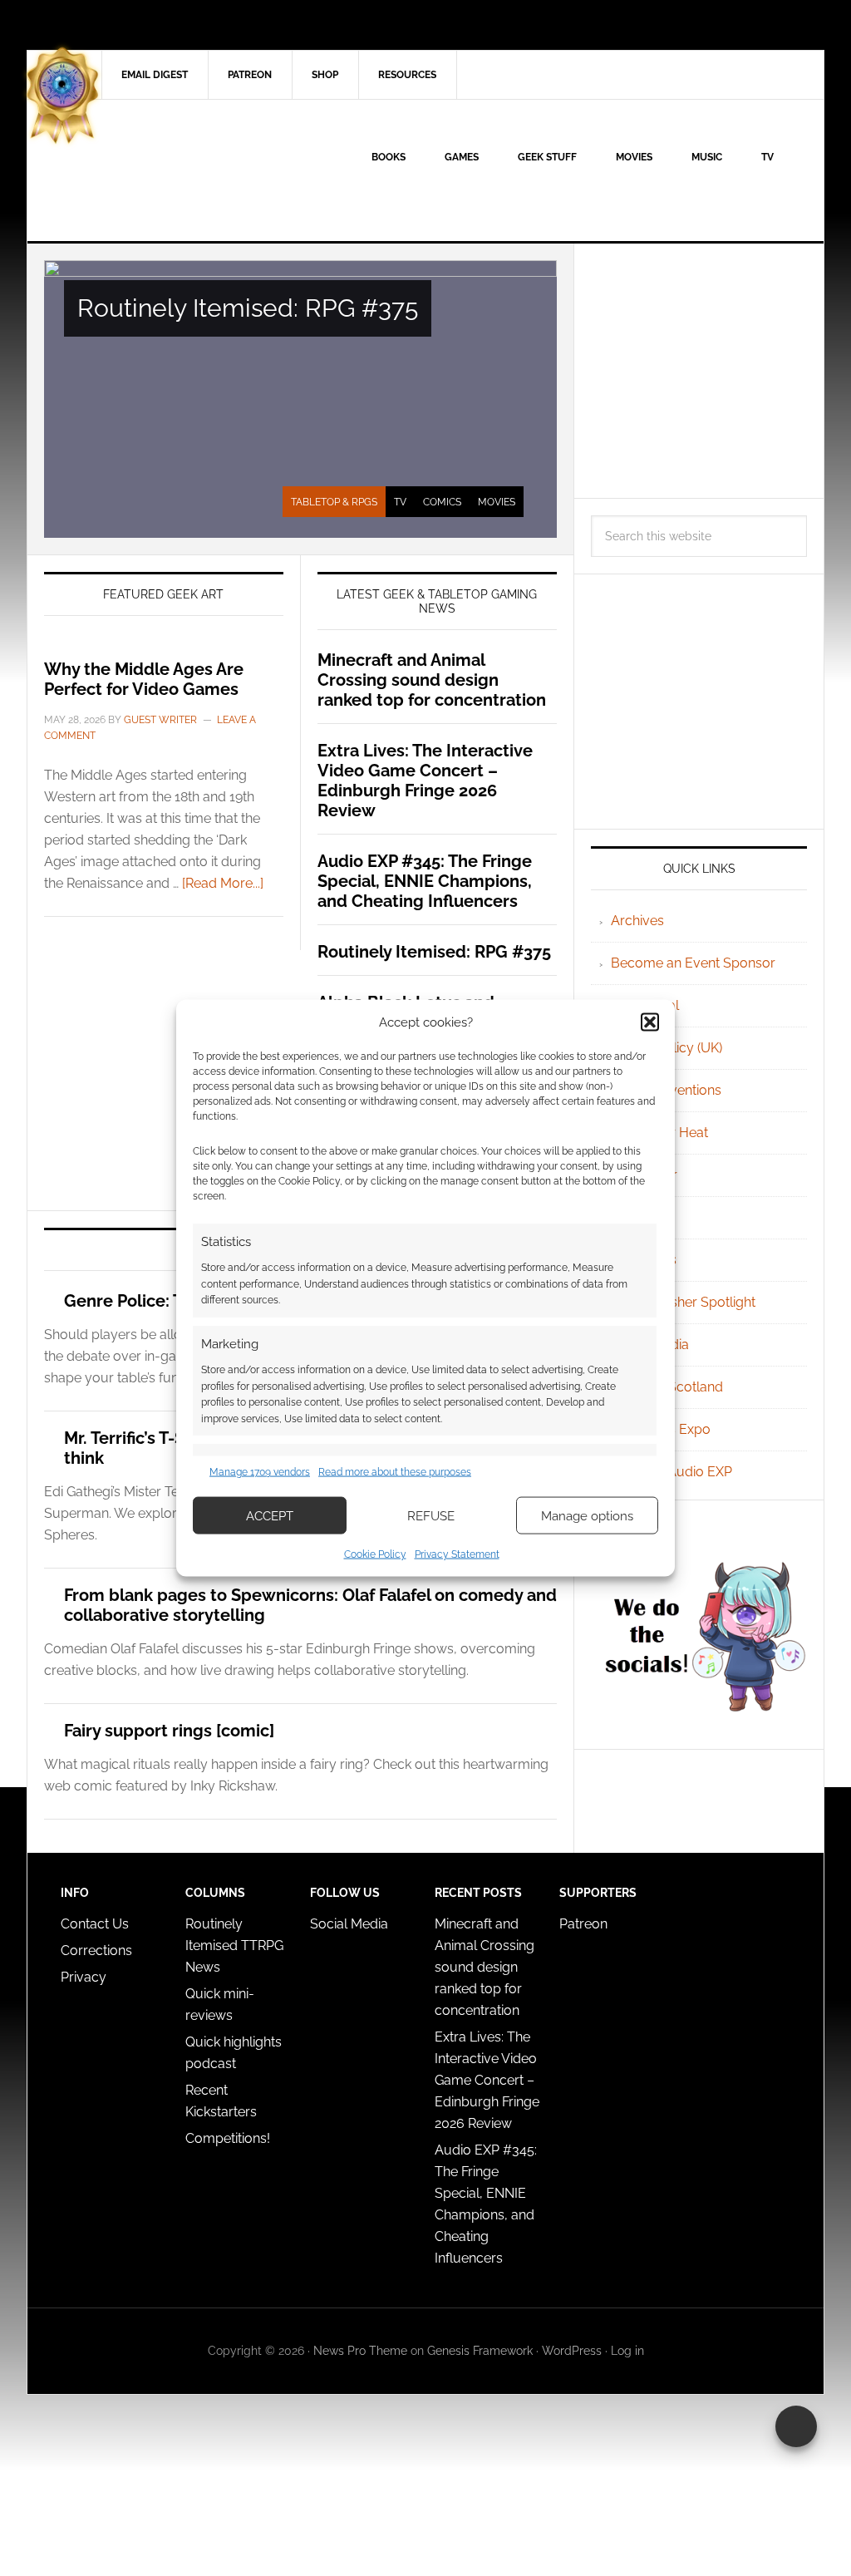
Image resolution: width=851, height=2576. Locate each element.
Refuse (431, 1515)
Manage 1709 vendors (260, 1471)
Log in (627, 2351)
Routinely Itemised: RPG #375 (248, 308)
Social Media (349, 1924)
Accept (270, 1515)
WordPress (572, 2351)
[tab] (334, 502)
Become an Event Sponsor (693, 963)
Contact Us (95, 1924)
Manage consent (796, 2426)
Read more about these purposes (395, 1471)
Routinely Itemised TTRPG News (234, 1946)
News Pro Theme (360, 2351)
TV (400, 502)
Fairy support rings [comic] (169, 1731)
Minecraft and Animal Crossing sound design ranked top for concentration (432, 680)
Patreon (583, 1924)
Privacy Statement (457, 1554)
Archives (637, 921)
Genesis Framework (480, 2351)
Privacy (84, 1977)
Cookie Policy (375, 1554)
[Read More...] (223, 883)
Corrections (96, 1950)
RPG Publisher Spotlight (683, 1302)
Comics (442, 502)
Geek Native (169, 170)
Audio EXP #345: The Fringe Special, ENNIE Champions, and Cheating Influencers (425, 881)
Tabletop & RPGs (334, 502)
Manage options (587, 1515)
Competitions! (228, 2138)
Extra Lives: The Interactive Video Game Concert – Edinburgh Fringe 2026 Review (425, 781)
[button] (650, 1022)
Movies (497, 502)
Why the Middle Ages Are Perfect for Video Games (144, 679)
